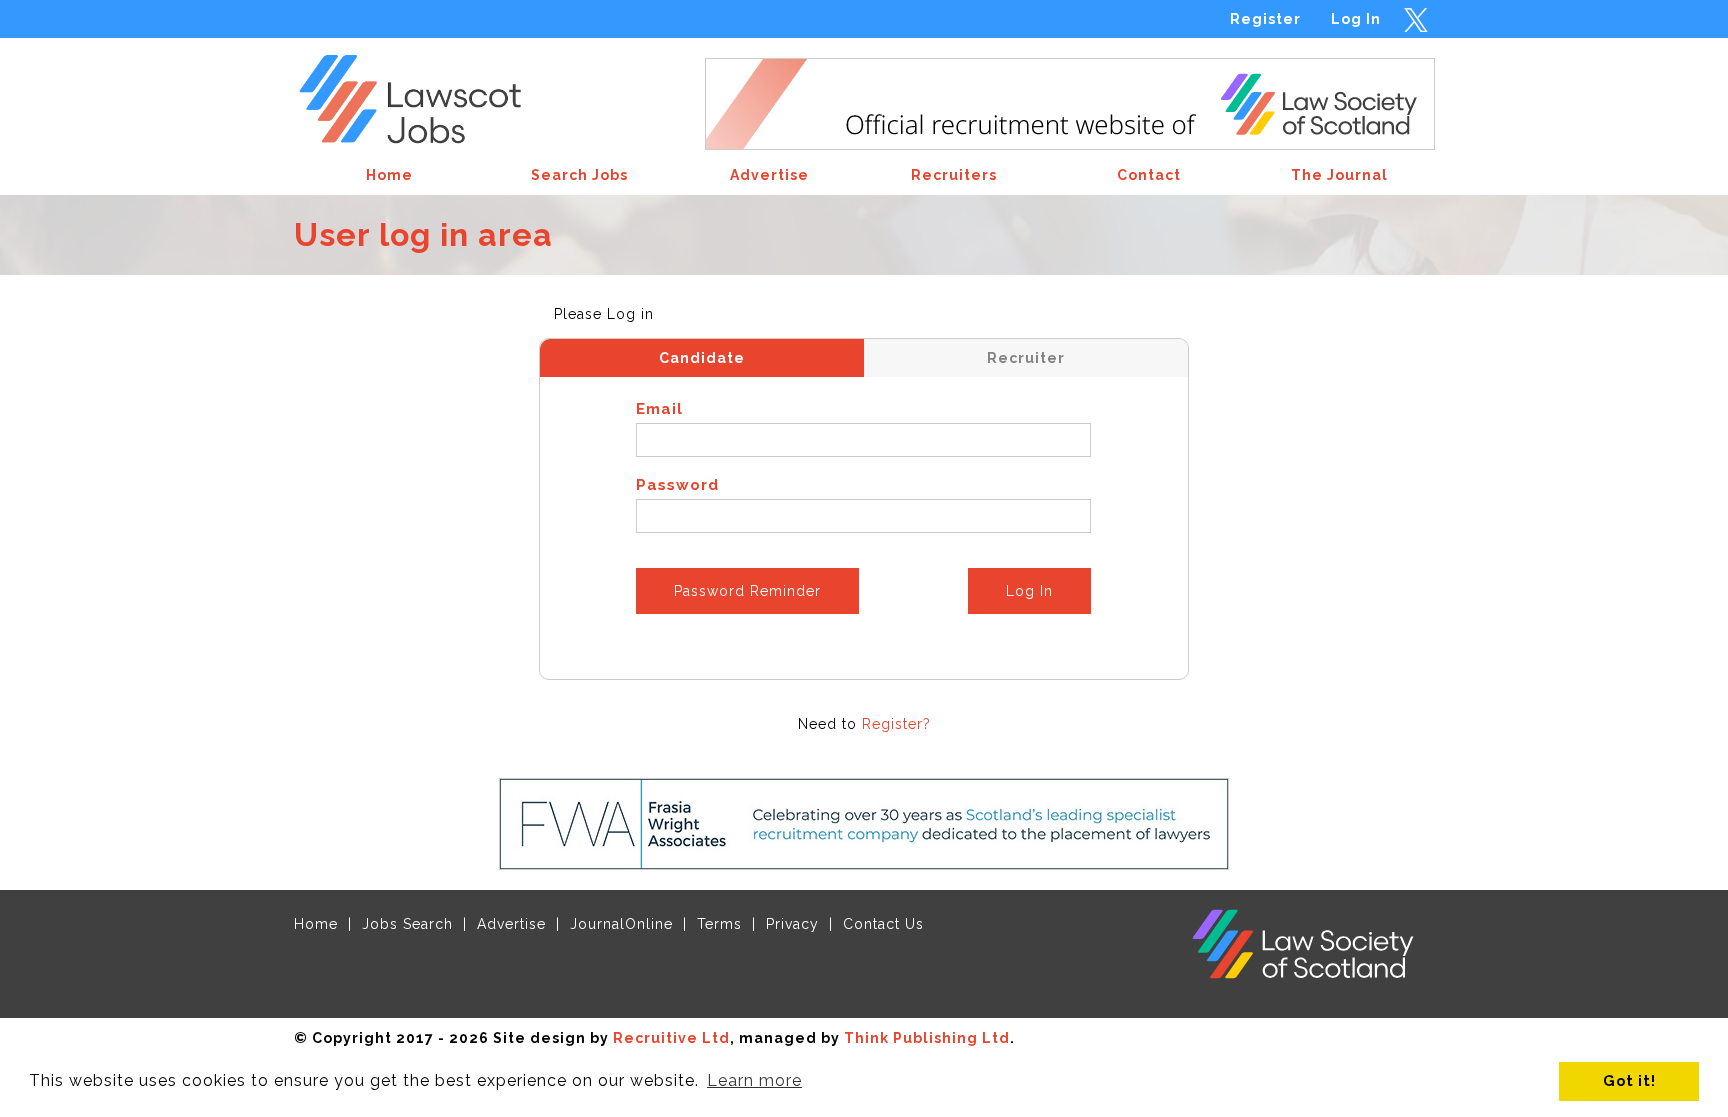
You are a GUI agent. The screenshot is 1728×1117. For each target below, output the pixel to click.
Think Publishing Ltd (927, 1038)
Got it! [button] (1629, 1080)
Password (677, 485)
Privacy (792, 924)
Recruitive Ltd (671, 1038)
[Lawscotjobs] (425, 93)
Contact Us (883, 924)
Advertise (511, 924)
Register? (896, 724)
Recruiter (1026, 358)
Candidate (702, 358)
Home (316, 924)
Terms (719, 924)
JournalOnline (621, 924)
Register (1265, 19)
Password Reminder (747, 591)
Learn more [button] (754, 1080)
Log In (1356, 19)
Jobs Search (407, 924)
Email (659, 409)
